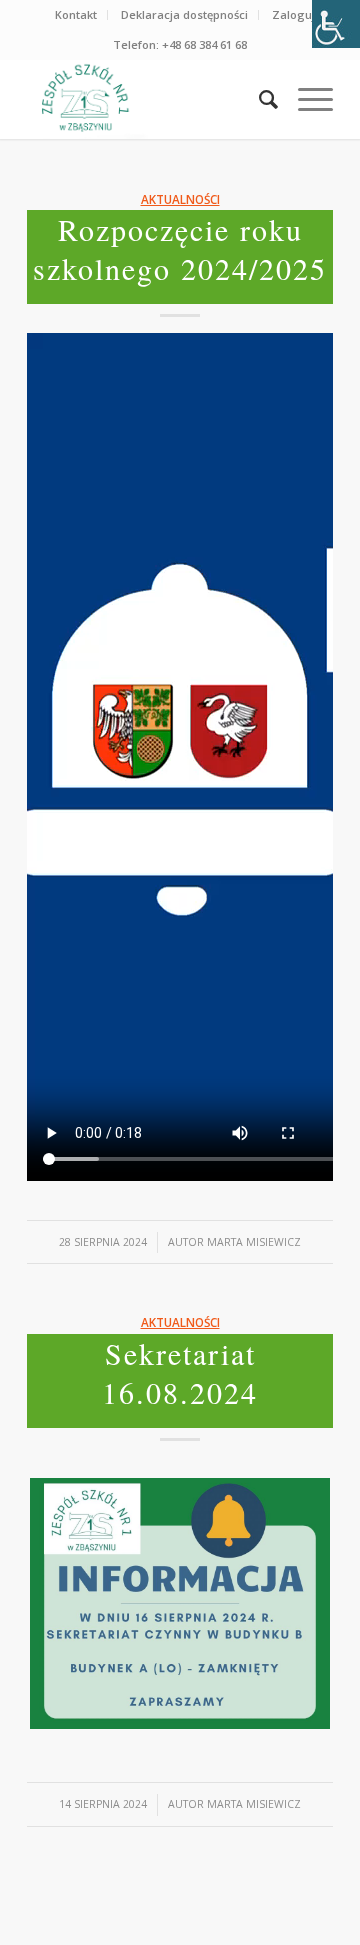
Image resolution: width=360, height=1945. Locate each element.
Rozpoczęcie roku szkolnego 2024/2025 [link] (180, 248)
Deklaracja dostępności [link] (184, 14)
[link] (336, 24)
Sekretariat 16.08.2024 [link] (180, 1372)
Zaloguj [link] (293, 14)
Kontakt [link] (76, 14)
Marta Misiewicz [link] (254, 1242)
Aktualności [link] (180, 199)
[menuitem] (76, 15)
